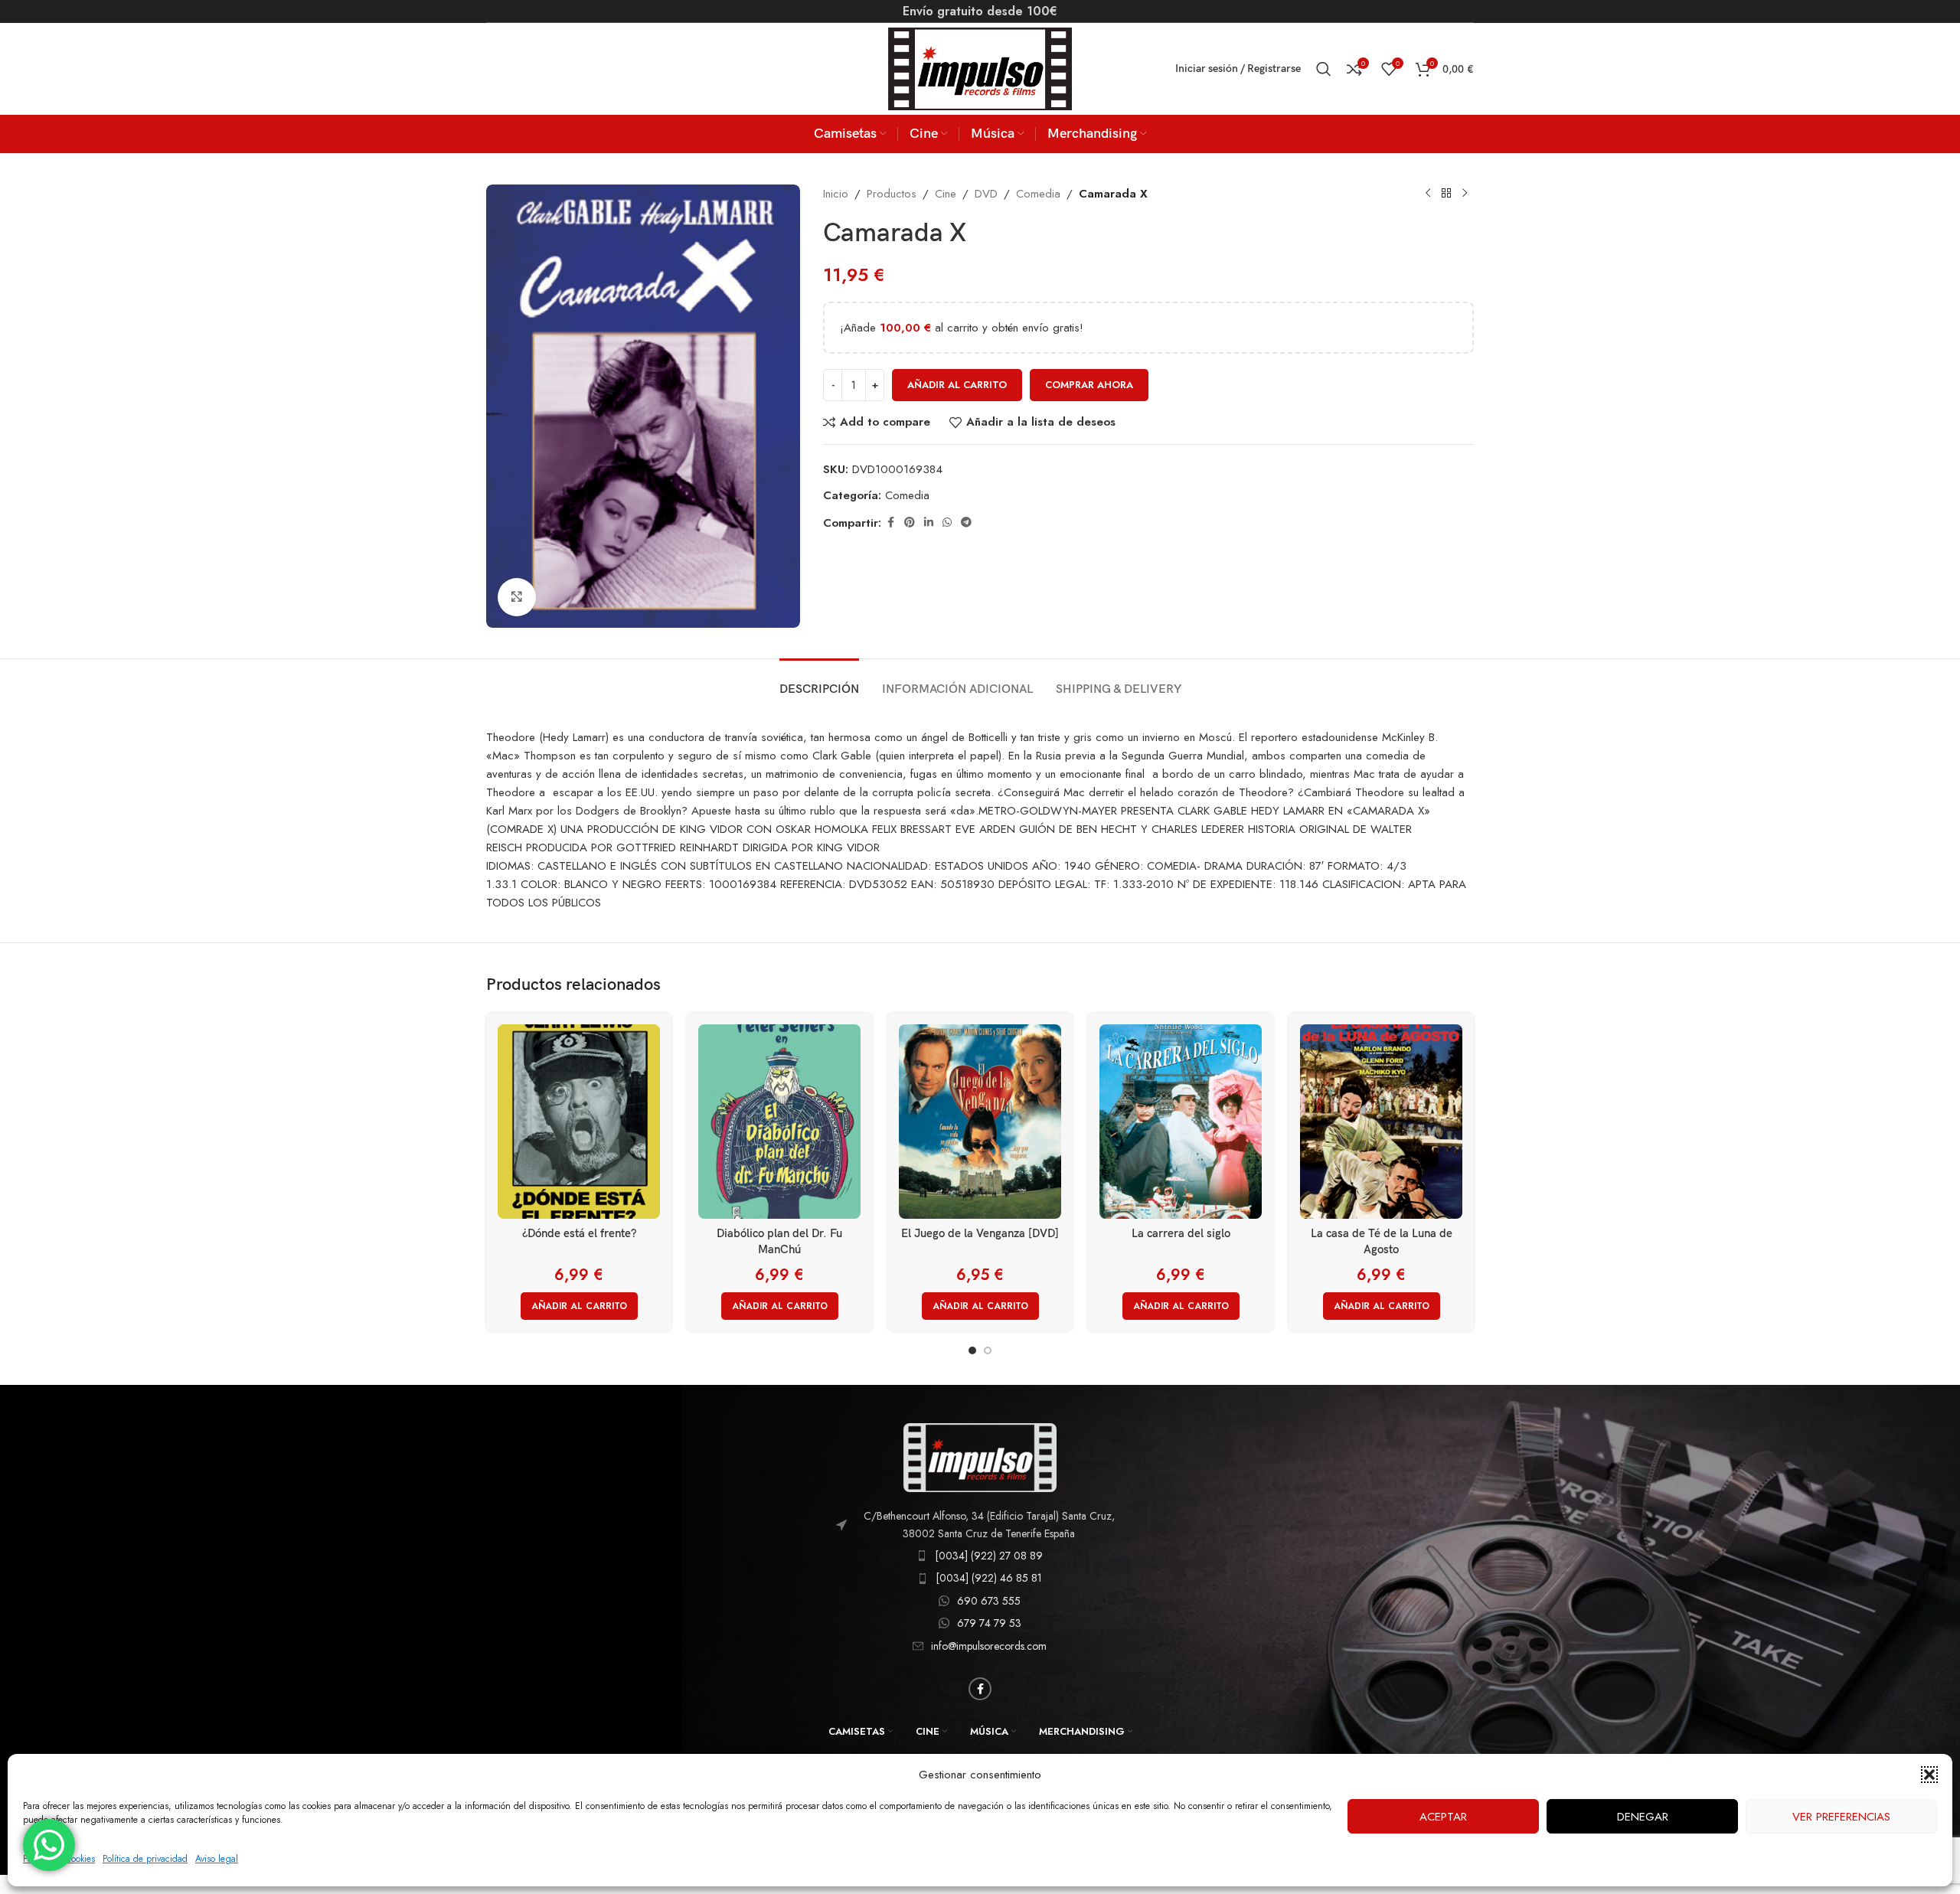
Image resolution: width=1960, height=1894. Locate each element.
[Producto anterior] (1428, 194)
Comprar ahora (1089, 385)
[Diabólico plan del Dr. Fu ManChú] (779, 1122)
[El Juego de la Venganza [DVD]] (980, 1122)
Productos (892, 194)
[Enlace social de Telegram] (966, 522)
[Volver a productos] (1446, 194)
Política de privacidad (145, 1859)
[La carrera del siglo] (1181, 1122)
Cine (946, 194)
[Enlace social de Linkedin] (929, 522)
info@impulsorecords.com (989, 1646)
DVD (986, 194)
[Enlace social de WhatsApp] (947, 522)
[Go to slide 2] (988, 1350)
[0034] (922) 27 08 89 (989, 1556)
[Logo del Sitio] (980, 67)
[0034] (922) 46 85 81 (989, 1578)
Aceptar (1443, 1817)
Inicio (836, 194)
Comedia (1038, 194)
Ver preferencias (1841, 1817)
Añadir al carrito (957, 385)
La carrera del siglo (1181, 1233)
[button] (1929, 1775)
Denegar (1643, 1817)
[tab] (819, 682)
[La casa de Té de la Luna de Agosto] (1381, 1122)
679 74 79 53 (989, 1623)
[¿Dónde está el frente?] (579, 1122)
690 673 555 (989, 1601)
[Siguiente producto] (1465, 194)
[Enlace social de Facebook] (890, 522)
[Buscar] (1324, 69)
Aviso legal (217, 1859)
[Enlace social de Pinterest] (910, 522)
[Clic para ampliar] (517, 597)
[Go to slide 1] (972, 1350)
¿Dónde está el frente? (579, 1233)
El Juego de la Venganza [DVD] (980, 1233)
